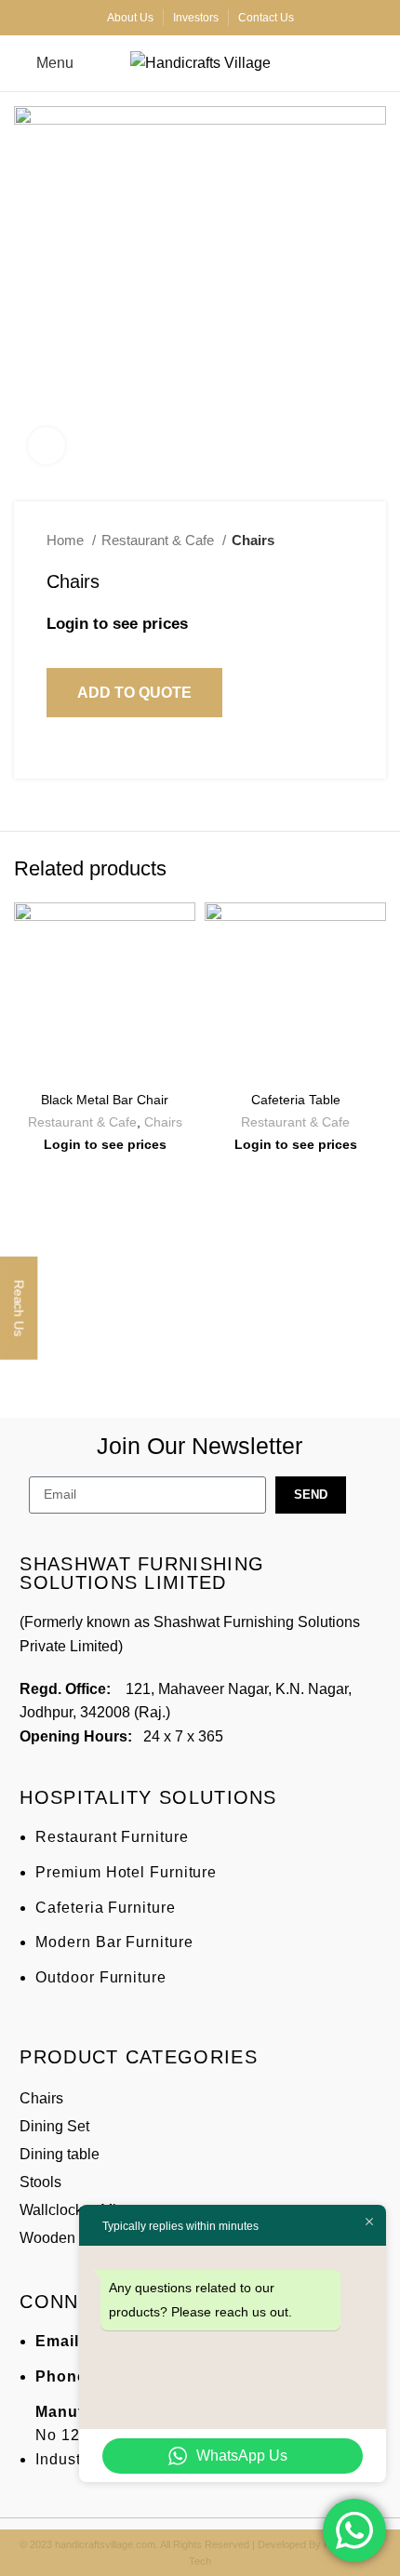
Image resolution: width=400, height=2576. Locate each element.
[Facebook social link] (62, 753)
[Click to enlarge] (47, 446)
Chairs (253, 540)
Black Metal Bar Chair (105, 1100)
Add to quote (134, 693)
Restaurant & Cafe (160, 540)
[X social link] (83, 753)
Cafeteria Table (296, 1100)
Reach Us (19, 1307)
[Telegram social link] (147, 753)
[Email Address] (300, 2553)
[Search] (380, 63)
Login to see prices (117, 624)
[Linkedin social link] (126, 753)
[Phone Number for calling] (100, 2553)
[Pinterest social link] (105, 753)
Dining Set (54, 2126)
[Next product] (344, 541)
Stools (40, 2182)
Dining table (60, 2154)
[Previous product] (307, 541)
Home (67, 540)
